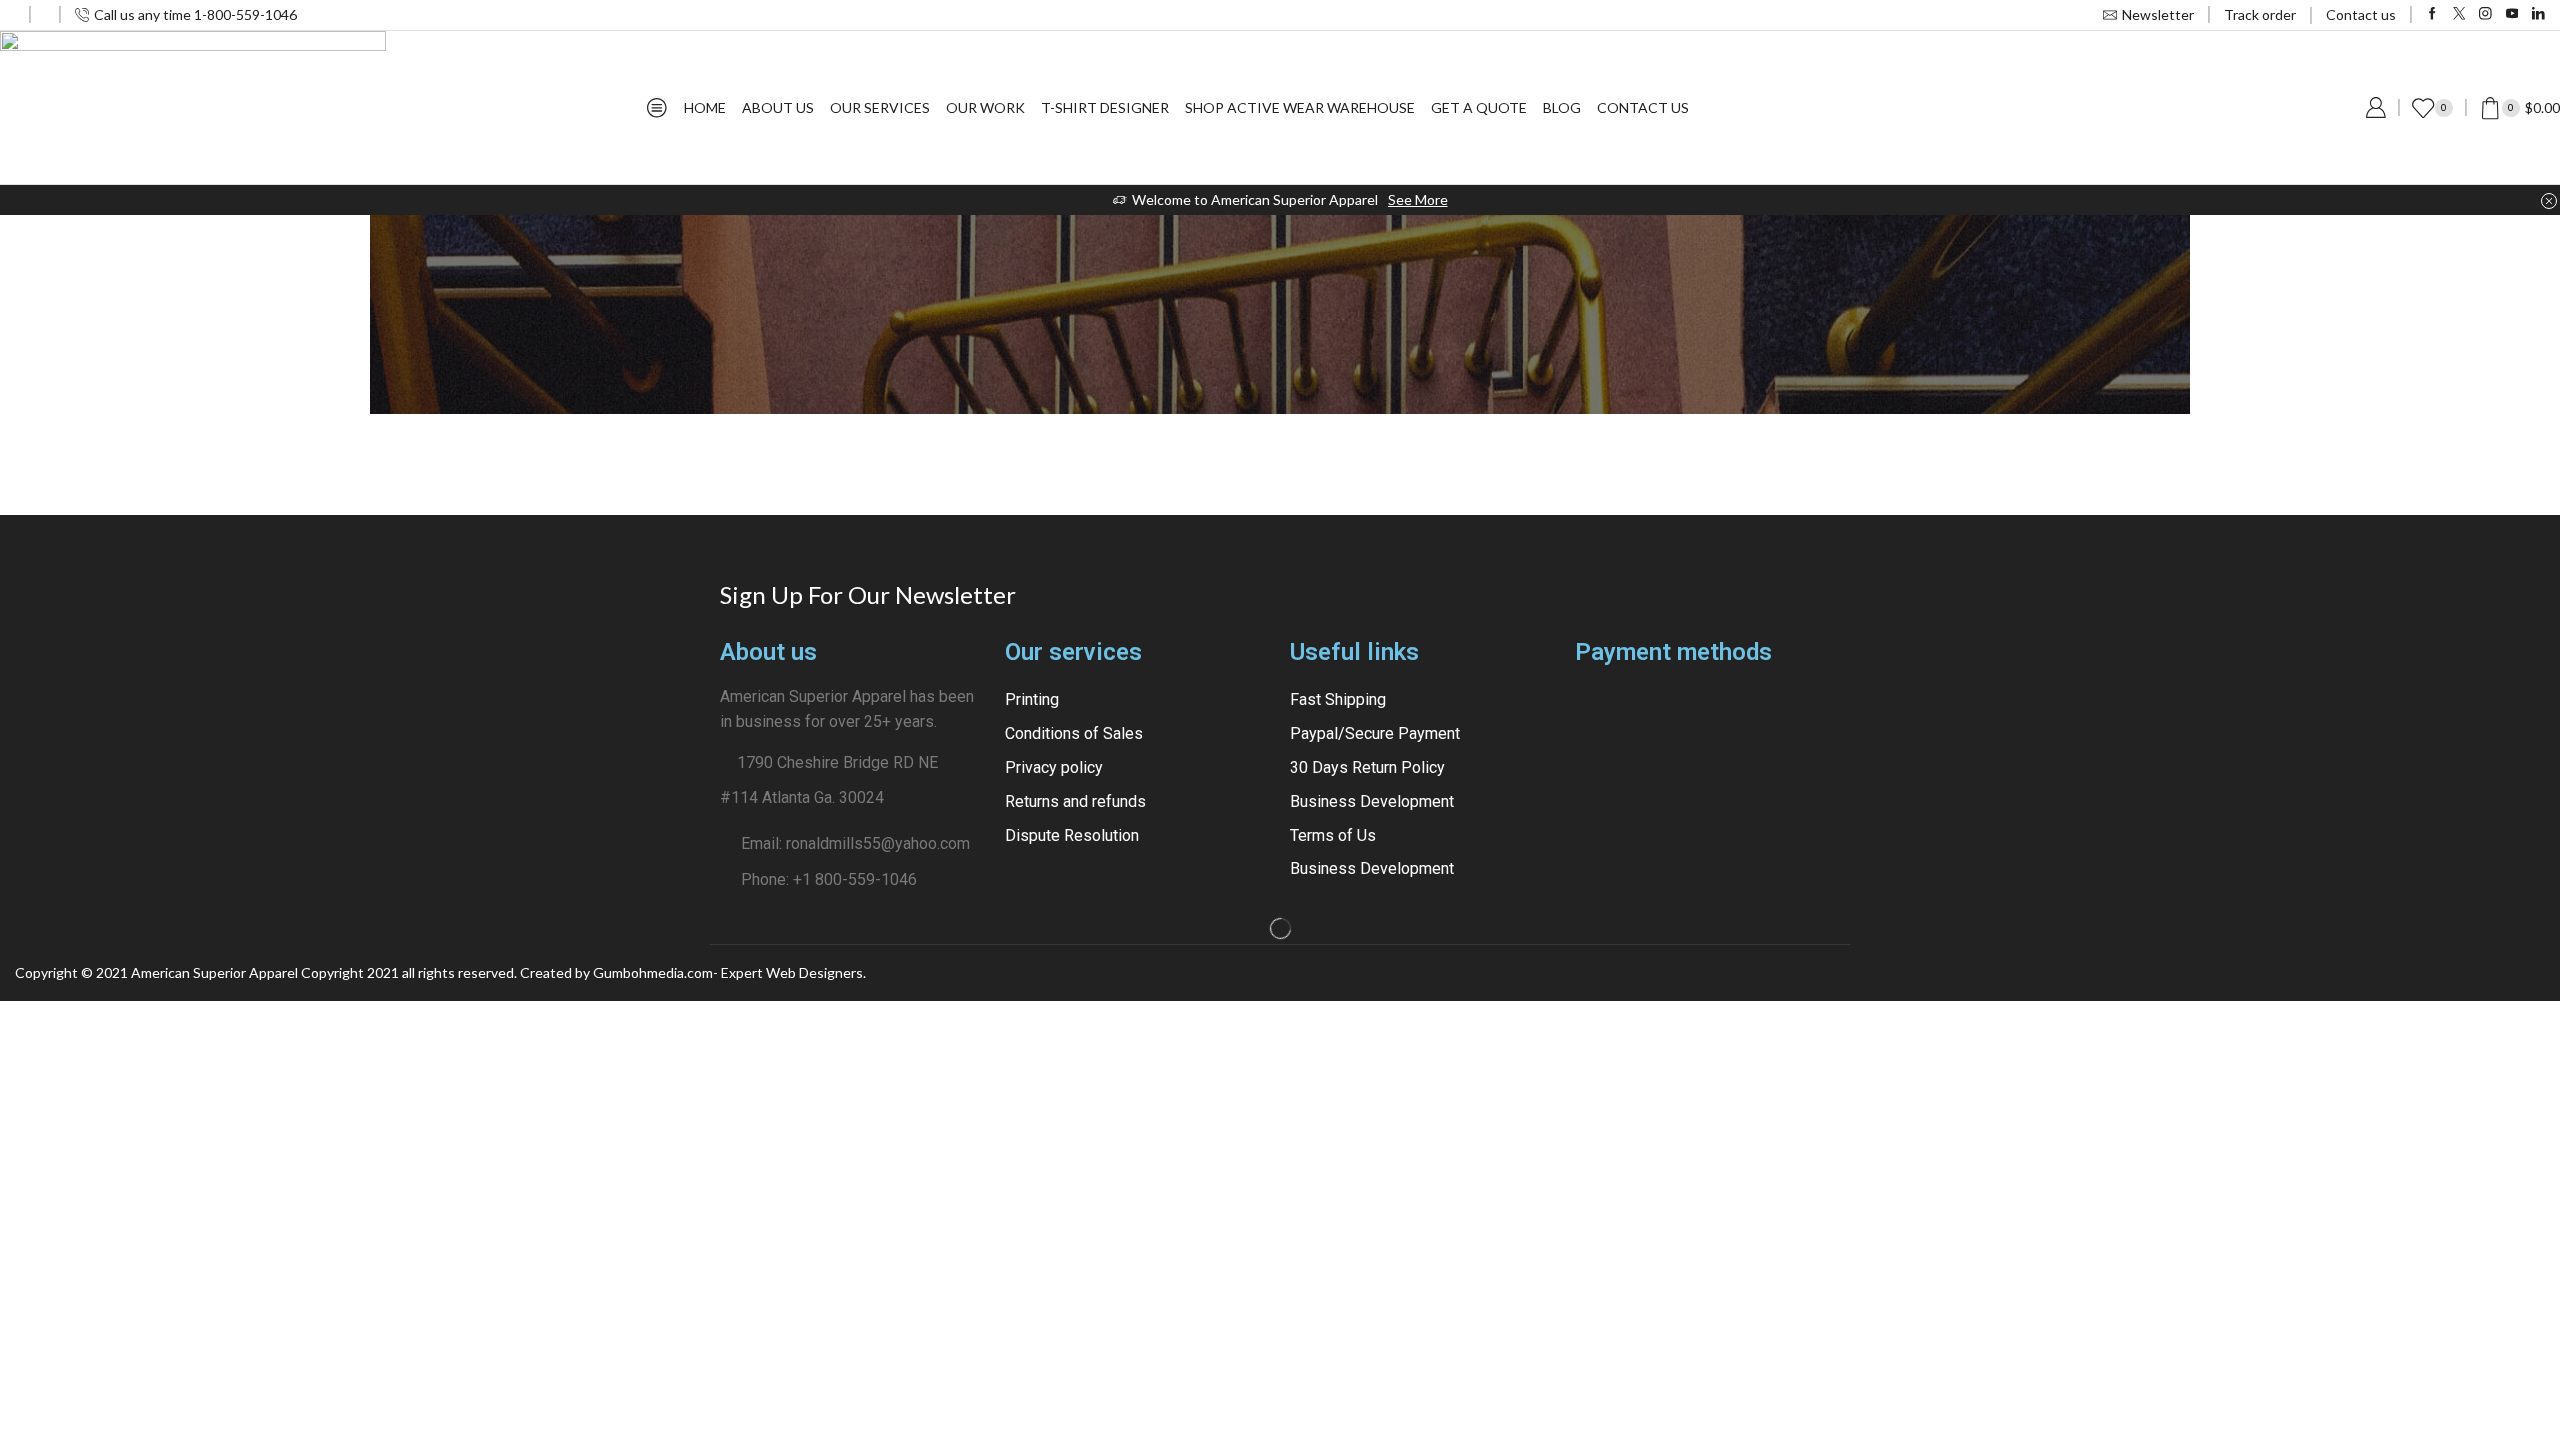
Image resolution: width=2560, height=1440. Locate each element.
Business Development (1372, 801)
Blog (1562, 107)
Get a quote (1479, 107)
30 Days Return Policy (1367, 767)
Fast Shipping (1338, 699)
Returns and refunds (1075, 801)
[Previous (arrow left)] (35, 501)
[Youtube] (2512, 14)
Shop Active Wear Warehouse (1300, 107)
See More (1418, 199)
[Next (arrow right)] (2525, 501)
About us (778, 107)
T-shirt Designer (1105, 107)
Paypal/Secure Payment (1375, 733)
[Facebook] (2432, 14)
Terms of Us (1333, 835)
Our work (985, 107)
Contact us (2361, 14)
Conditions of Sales (1074, 733)
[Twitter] (2459, 14)
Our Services (880, 107)
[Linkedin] (2538, 14)
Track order (2260, 14)
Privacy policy (1054, 767)
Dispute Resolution (1072, 835)
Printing (1032, 699)
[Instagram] (2485, 14)
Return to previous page (2469, 391)
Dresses (93, 391)
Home (705, 107)
